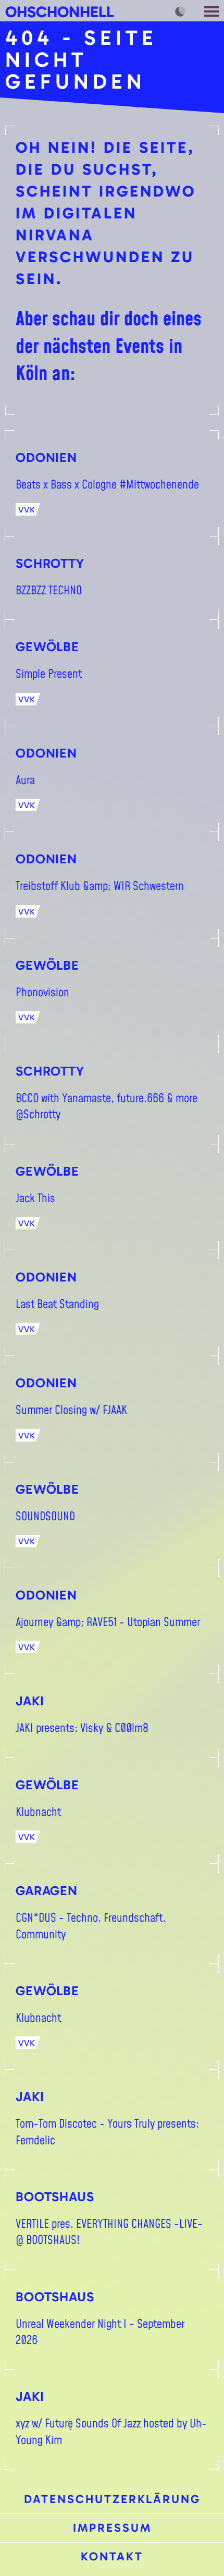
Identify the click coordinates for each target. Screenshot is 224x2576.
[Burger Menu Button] (213, 11)
